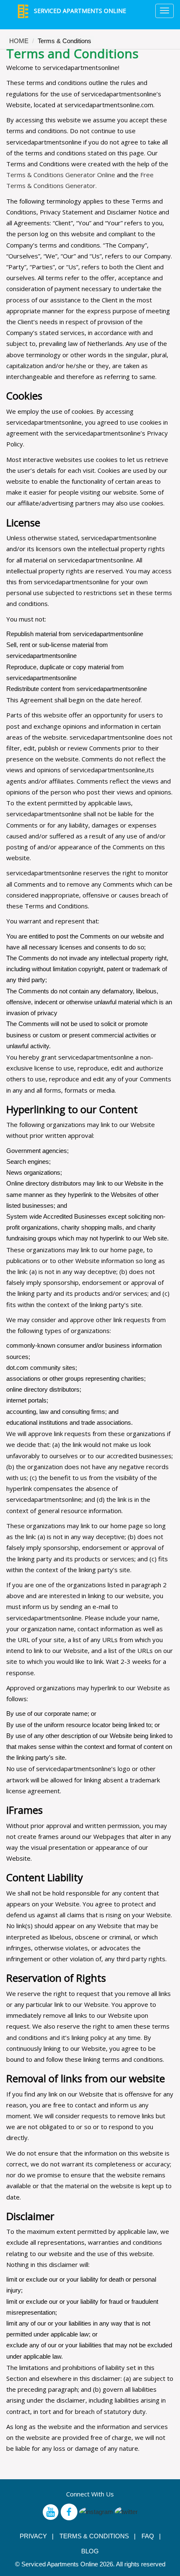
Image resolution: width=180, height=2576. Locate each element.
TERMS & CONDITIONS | (98, 2536)
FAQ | (151, 2536)
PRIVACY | (37, 2536)
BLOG (90, 2551)
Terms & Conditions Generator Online (61, 175)
